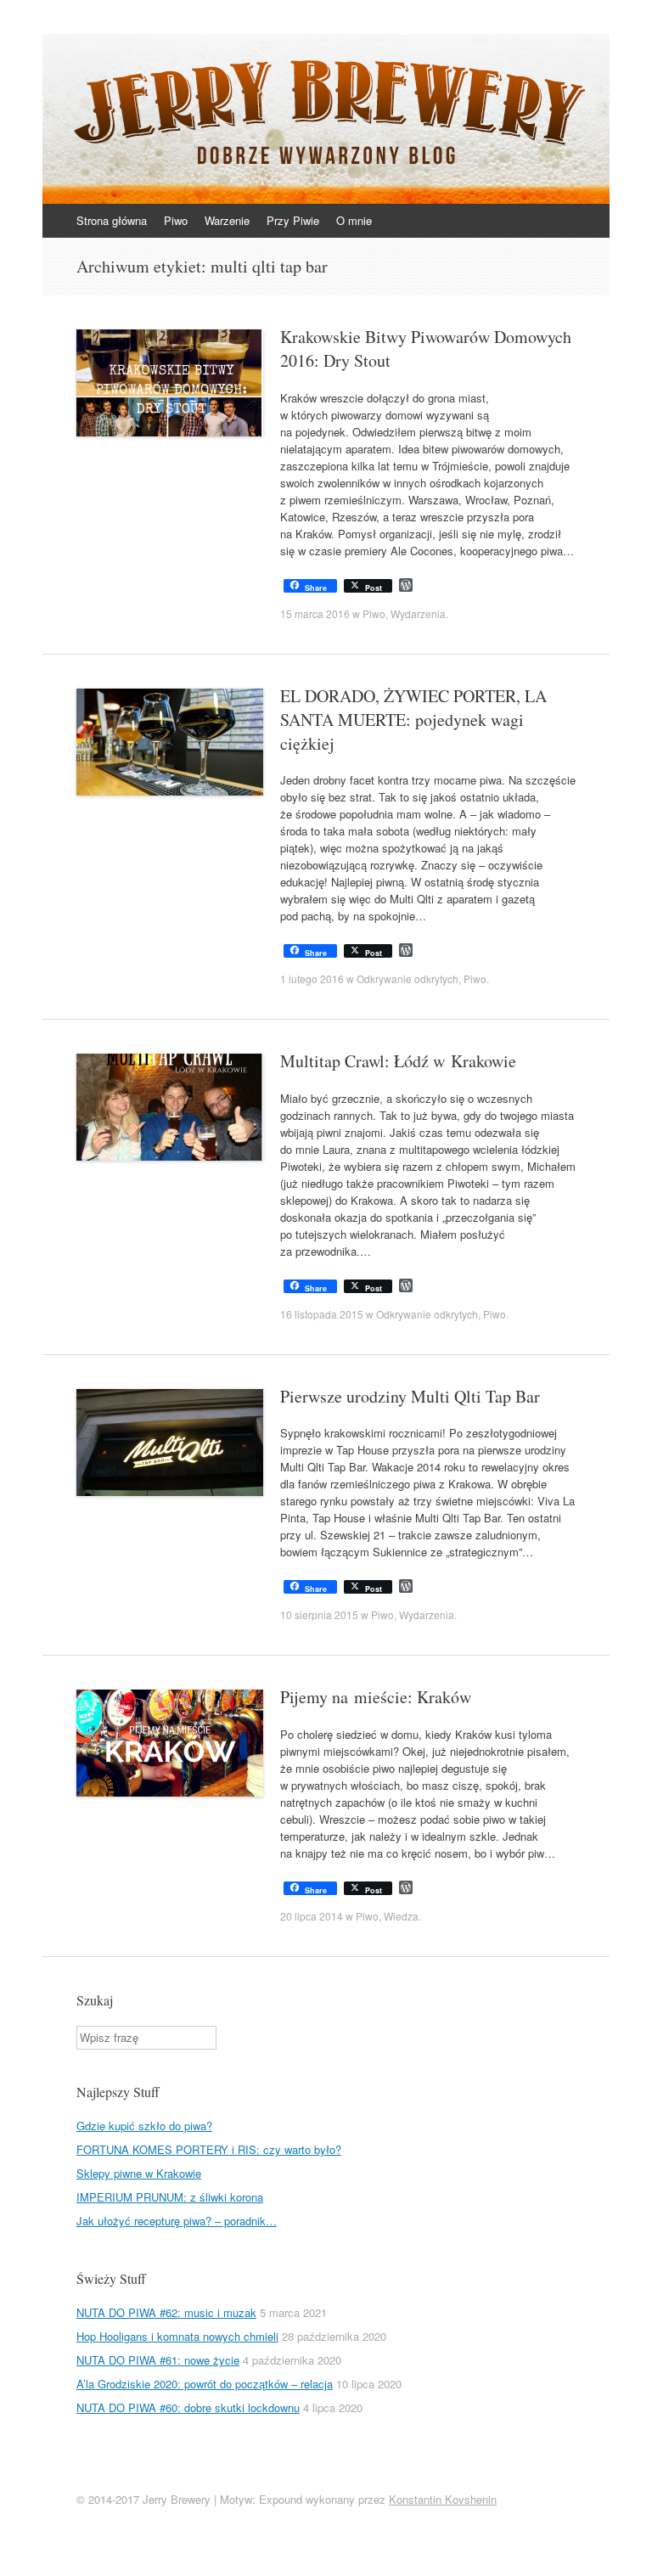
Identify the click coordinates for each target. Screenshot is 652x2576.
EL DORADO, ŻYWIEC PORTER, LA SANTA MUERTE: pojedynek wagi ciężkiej (413, 720)
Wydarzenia (418, 613)
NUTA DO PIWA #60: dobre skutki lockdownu (188, 2407)
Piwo (176, 220)
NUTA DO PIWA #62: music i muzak (166, 2312)
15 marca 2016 (315, 613)
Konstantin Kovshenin (443, 2499)
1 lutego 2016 (312, 979)
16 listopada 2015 (322, 1314)
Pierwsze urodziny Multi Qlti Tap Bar (410, 1396)
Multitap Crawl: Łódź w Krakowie (398, 1061)
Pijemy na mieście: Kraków (376, 1697)
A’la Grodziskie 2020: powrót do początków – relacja (205, 2384)
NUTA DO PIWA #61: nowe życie (158, 2360)
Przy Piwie (293, 220)
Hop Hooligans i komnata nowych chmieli (177, 2336)
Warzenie (227, 220)
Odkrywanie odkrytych (407, 979)
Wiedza (401, 1916)
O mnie (354, 220)
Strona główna (112, 220)
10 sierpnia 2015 (319, 1614)
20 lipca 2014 (312, 1916)
